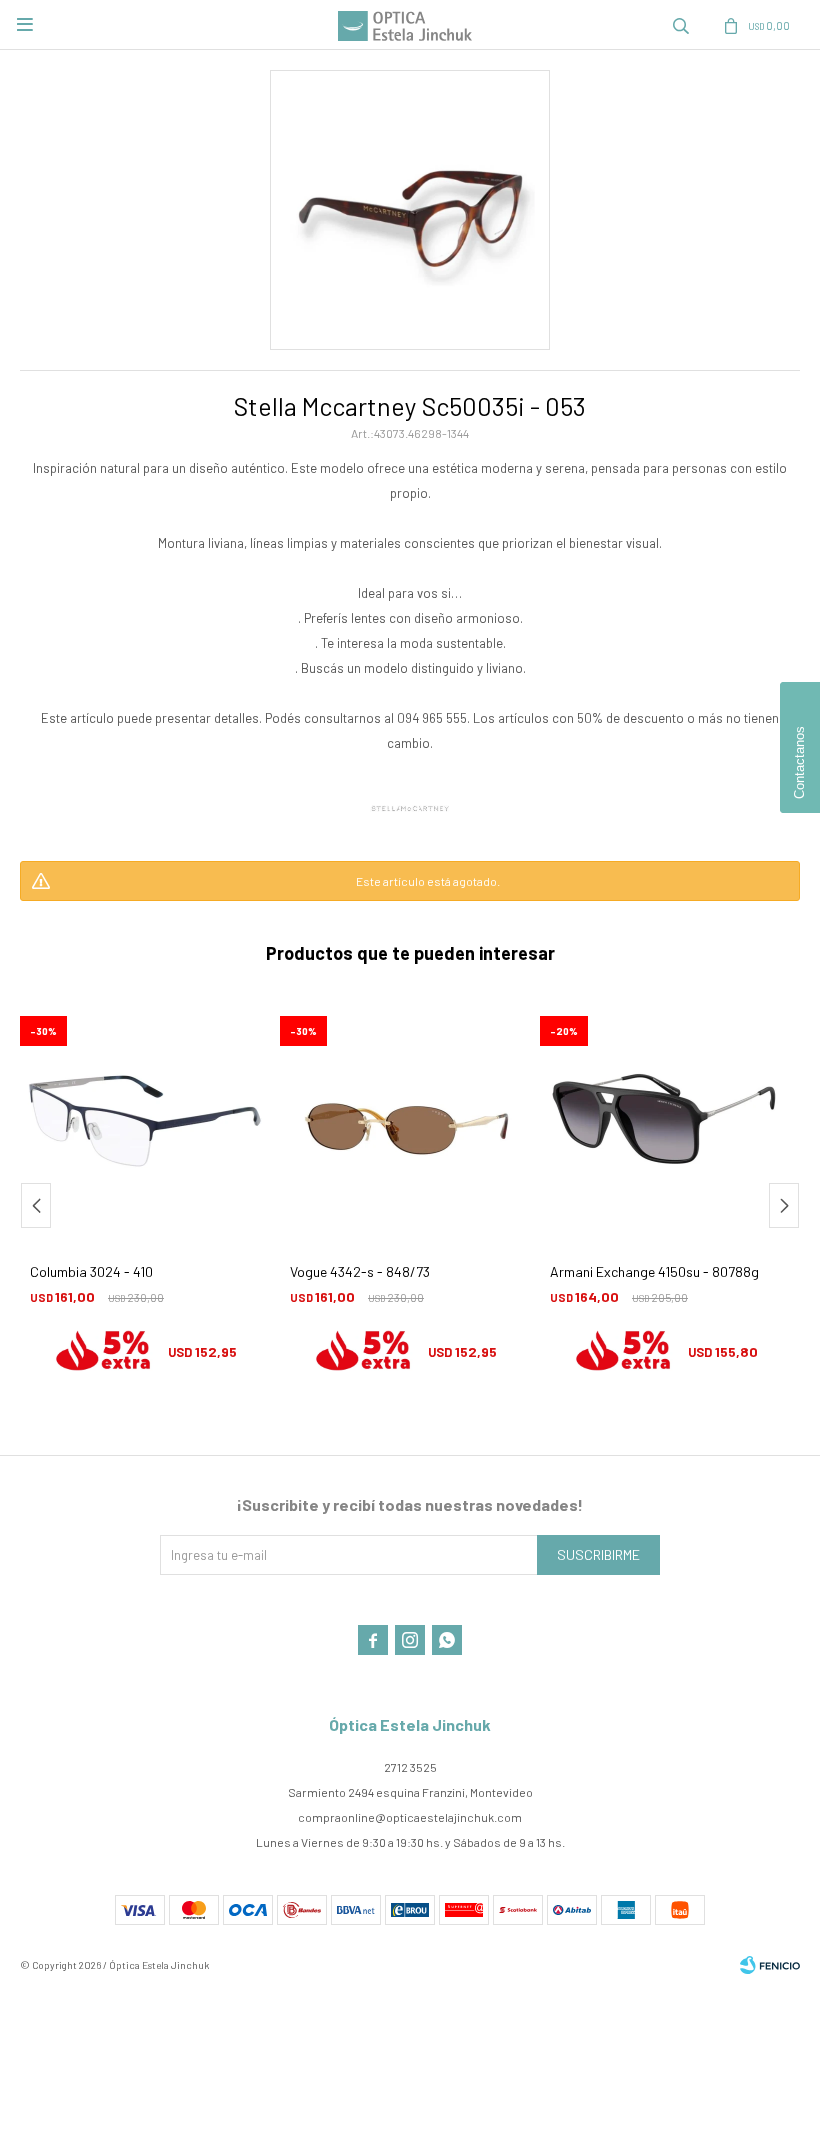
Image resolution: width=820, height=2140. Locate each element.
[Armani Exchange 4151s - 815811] (665, 1121)
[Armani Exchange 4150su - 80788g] (405, 1121)
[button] (681, 25)
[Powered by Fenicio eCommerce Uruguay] (770, 1965)
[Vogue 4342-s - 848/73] (145, 1121)
